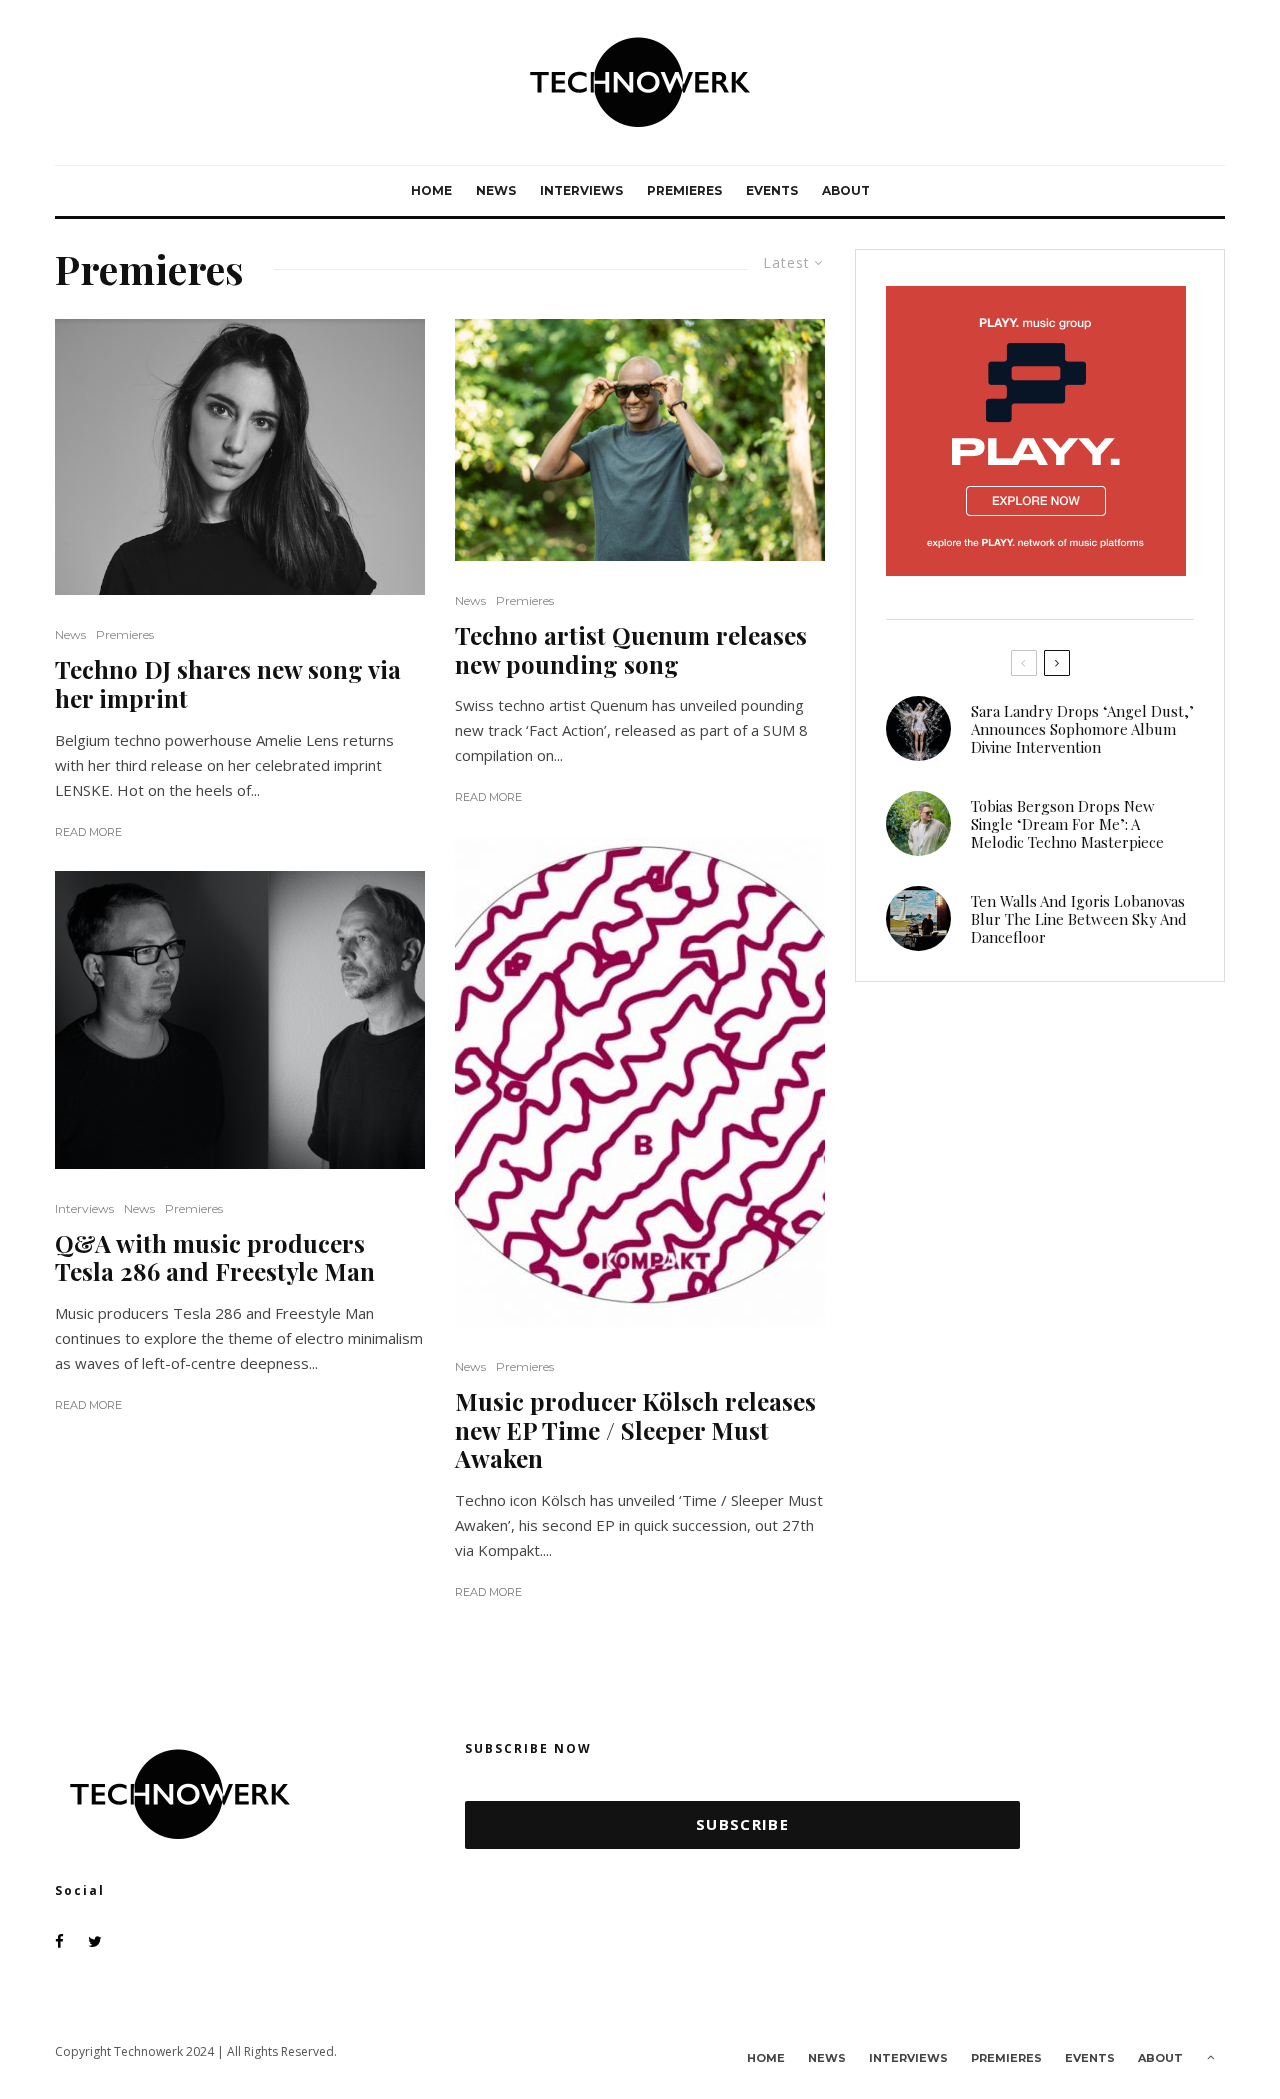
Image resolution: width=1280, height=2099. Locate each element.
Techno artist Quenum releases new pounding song (631, 650)
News (496, 190)
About (846, 190)
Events (772, 190)
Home (431, 190)
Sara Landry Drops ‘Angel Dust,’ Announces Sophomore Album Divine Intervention (1082, 729)
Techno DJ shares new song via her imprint (228, 684)
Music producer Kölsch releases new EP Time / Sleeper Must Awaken (635, 1430)
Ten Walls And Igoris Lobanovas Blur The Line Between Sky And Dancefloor (1079, 919)
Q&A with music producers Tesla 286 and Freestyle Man (215, 1258)
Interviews (581, 190)
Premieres (684, 190)
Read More (88, 832)
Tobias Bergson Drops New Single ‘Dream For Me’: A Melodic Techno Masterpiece (1067, 824)
